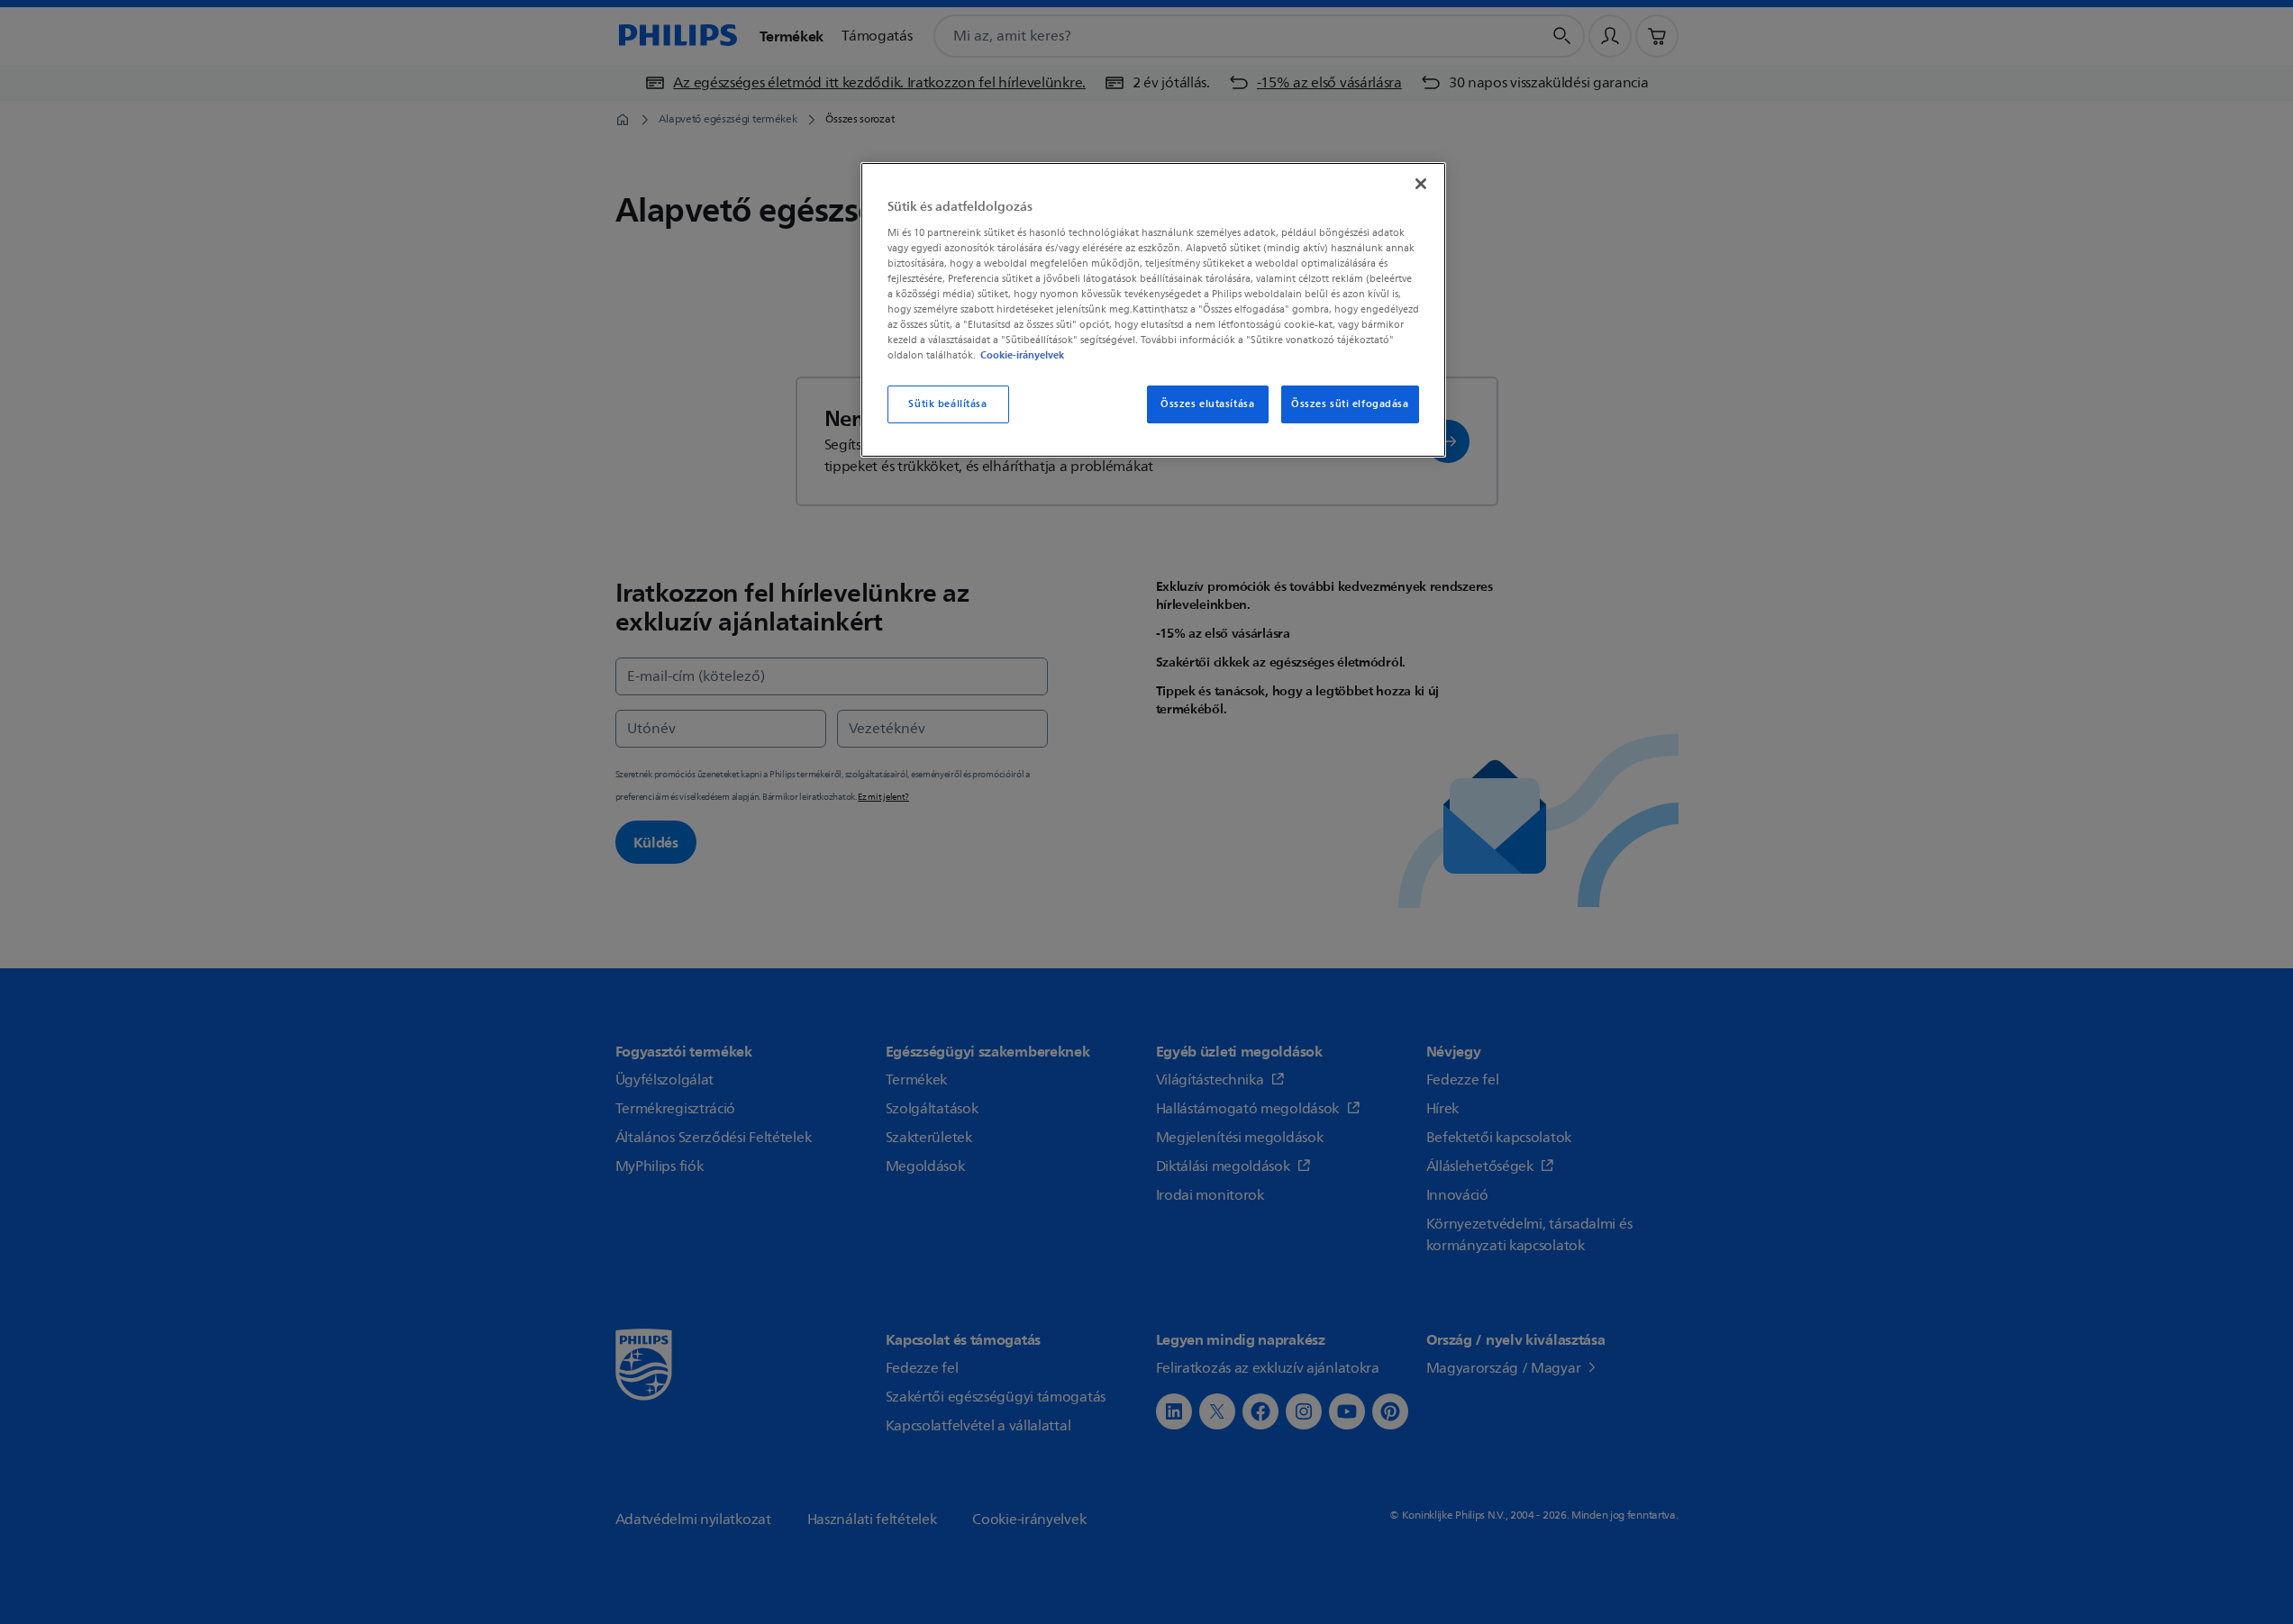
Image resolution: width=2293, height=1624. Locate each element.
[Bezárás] (1421, 184)
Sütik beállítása (947, 404)
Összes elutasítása (1207, 404)
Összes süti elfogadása (1350, 404)
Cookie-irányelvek (1022, 355)
